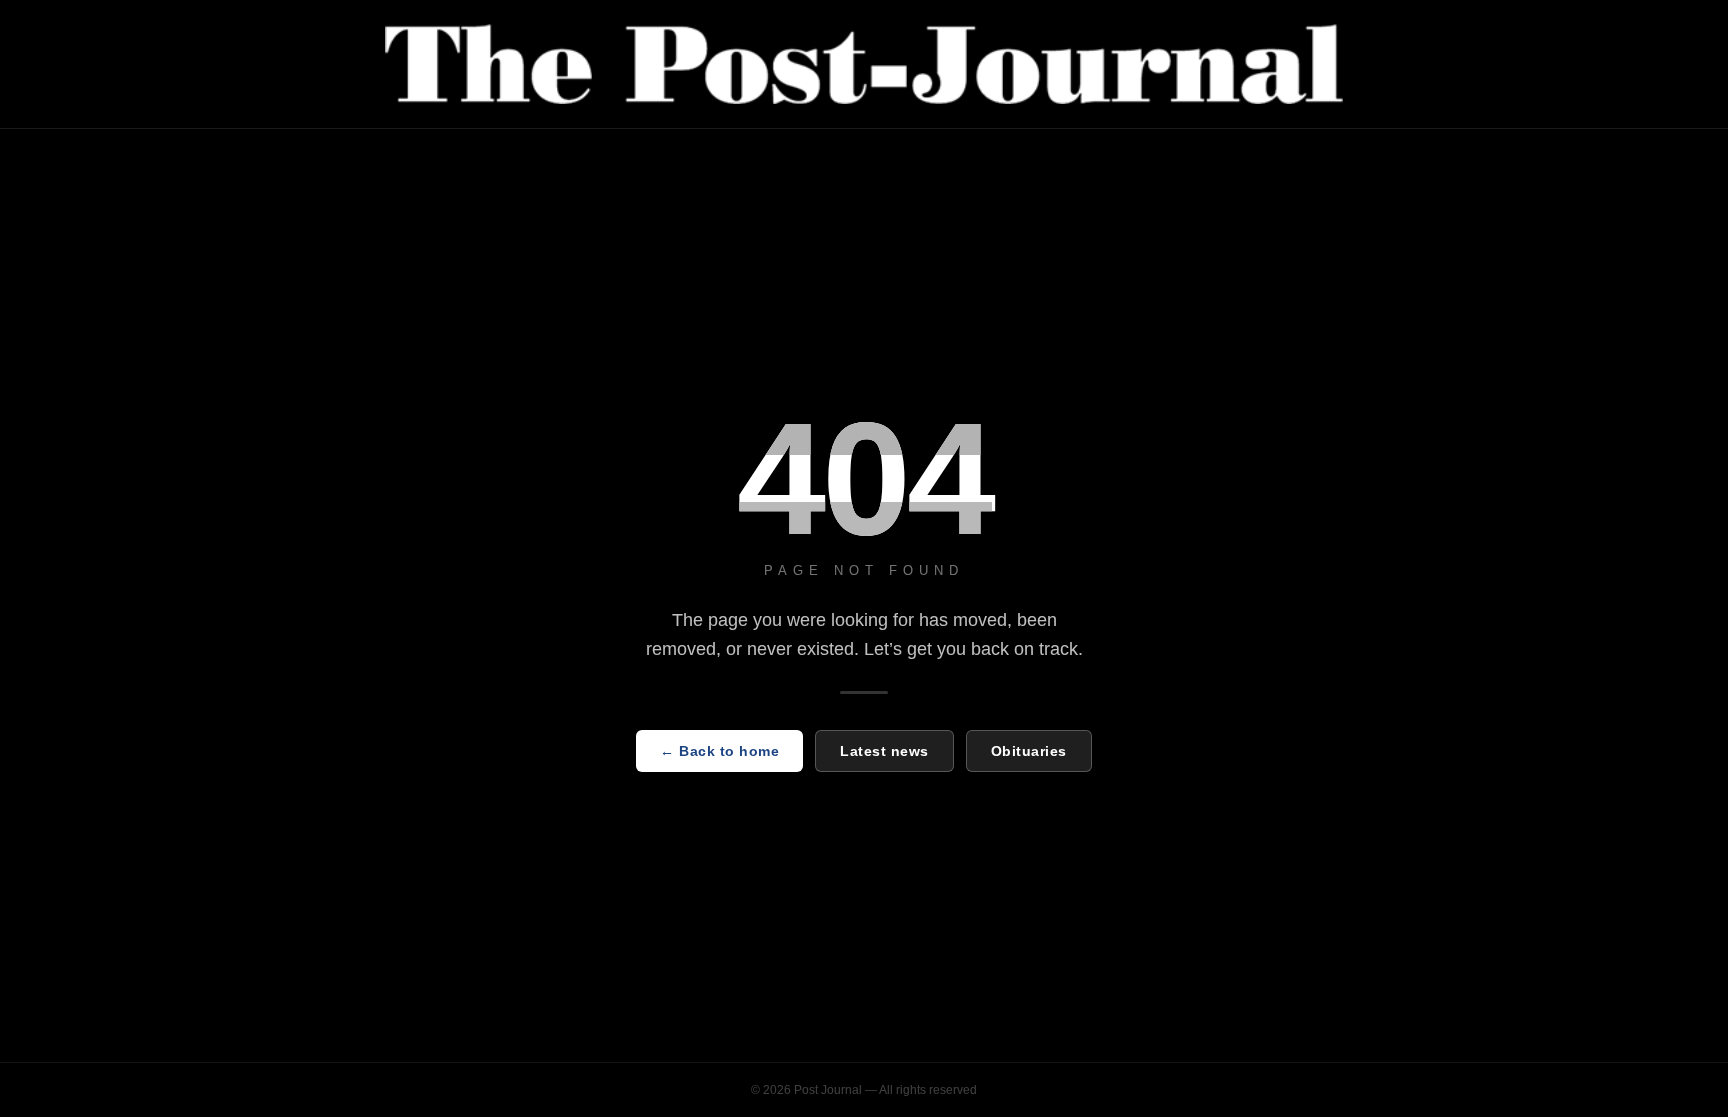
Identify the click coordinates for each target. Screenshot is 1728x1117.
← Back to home (719, 751)
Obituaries (1029, 751)
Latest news (884, 751)
